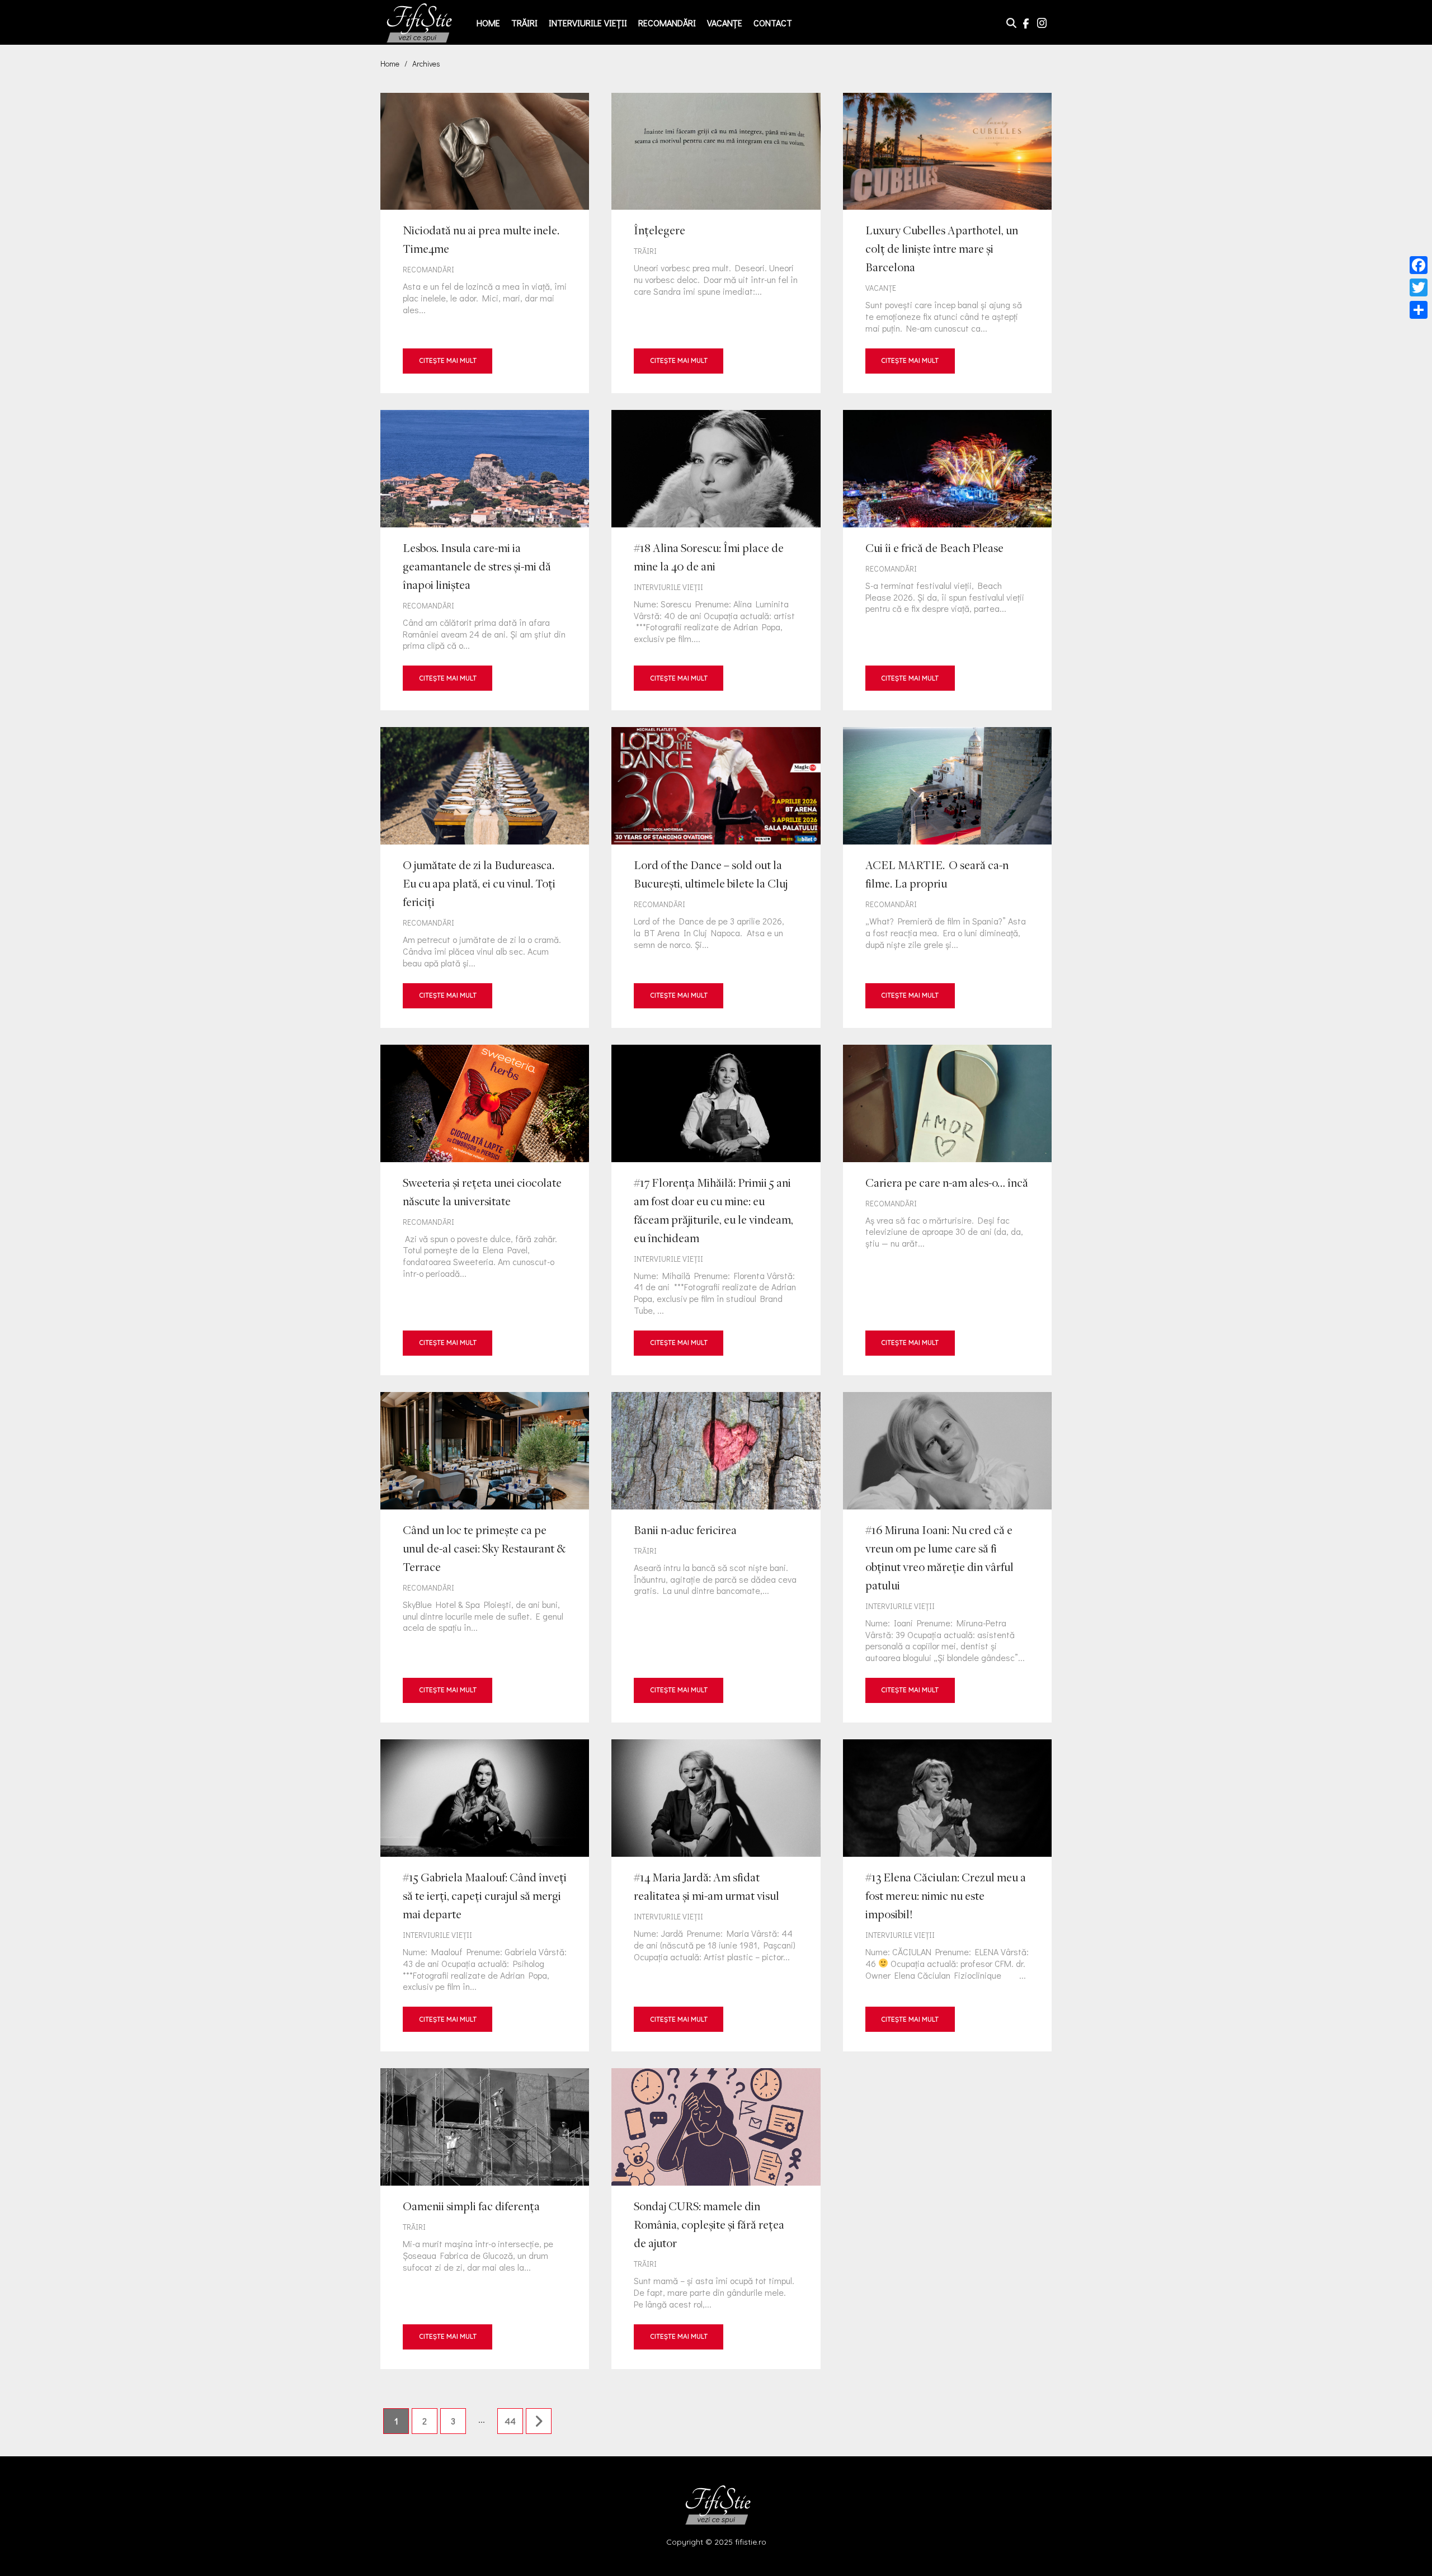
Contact (773, 23)
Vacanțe (725, 23)
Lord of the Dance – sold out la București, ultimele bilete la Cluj (716, 877)
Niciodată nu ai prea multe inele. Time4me (485, 243)
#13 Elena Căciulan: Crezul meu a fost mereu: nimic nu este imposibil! (947, 1895)
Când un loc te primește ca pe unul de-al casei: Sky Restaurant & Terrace (485, 1557)
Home (488, 23)
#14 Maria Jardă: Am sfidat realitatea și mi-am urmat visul (716, 1895)
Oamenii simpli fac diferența (485, 2218)
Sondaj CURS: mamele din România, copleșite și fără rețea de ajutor (716, 2218)
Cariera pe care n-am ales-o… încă (947, 1210)
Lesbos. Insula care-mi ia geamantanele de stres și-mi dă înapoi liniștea (485, 560)
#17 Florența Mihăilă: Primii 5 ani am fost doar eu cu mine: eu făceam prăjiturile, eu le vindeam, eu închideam (716, 1210)
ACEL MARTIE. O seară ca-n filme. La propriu (947, 877)
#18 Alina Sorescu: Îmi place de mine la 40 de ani (716, 560)
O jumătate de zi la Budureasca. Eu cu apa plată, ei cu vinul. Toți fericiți (485, 877)
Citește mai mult (448, 360)
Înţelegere (716, 243)
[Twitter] (1419, 287)
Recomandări (667, 23)
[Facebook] (1419, 265)
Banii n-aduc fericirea (716, 1557)
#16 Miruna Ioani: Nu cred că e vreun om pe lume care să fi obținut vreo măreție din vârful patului (947, 1557)
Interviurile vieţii (588, 23)
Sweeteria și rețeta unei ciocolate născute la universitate (485, 1210)
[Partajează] (1419, 310)
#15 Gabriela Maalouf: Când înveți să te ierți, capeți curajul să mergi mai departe (485, 1895)
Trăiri (524, 23)
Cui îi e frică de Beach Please (947, 560)
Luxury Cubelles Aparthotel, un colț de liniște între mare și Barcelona (947, 243)
